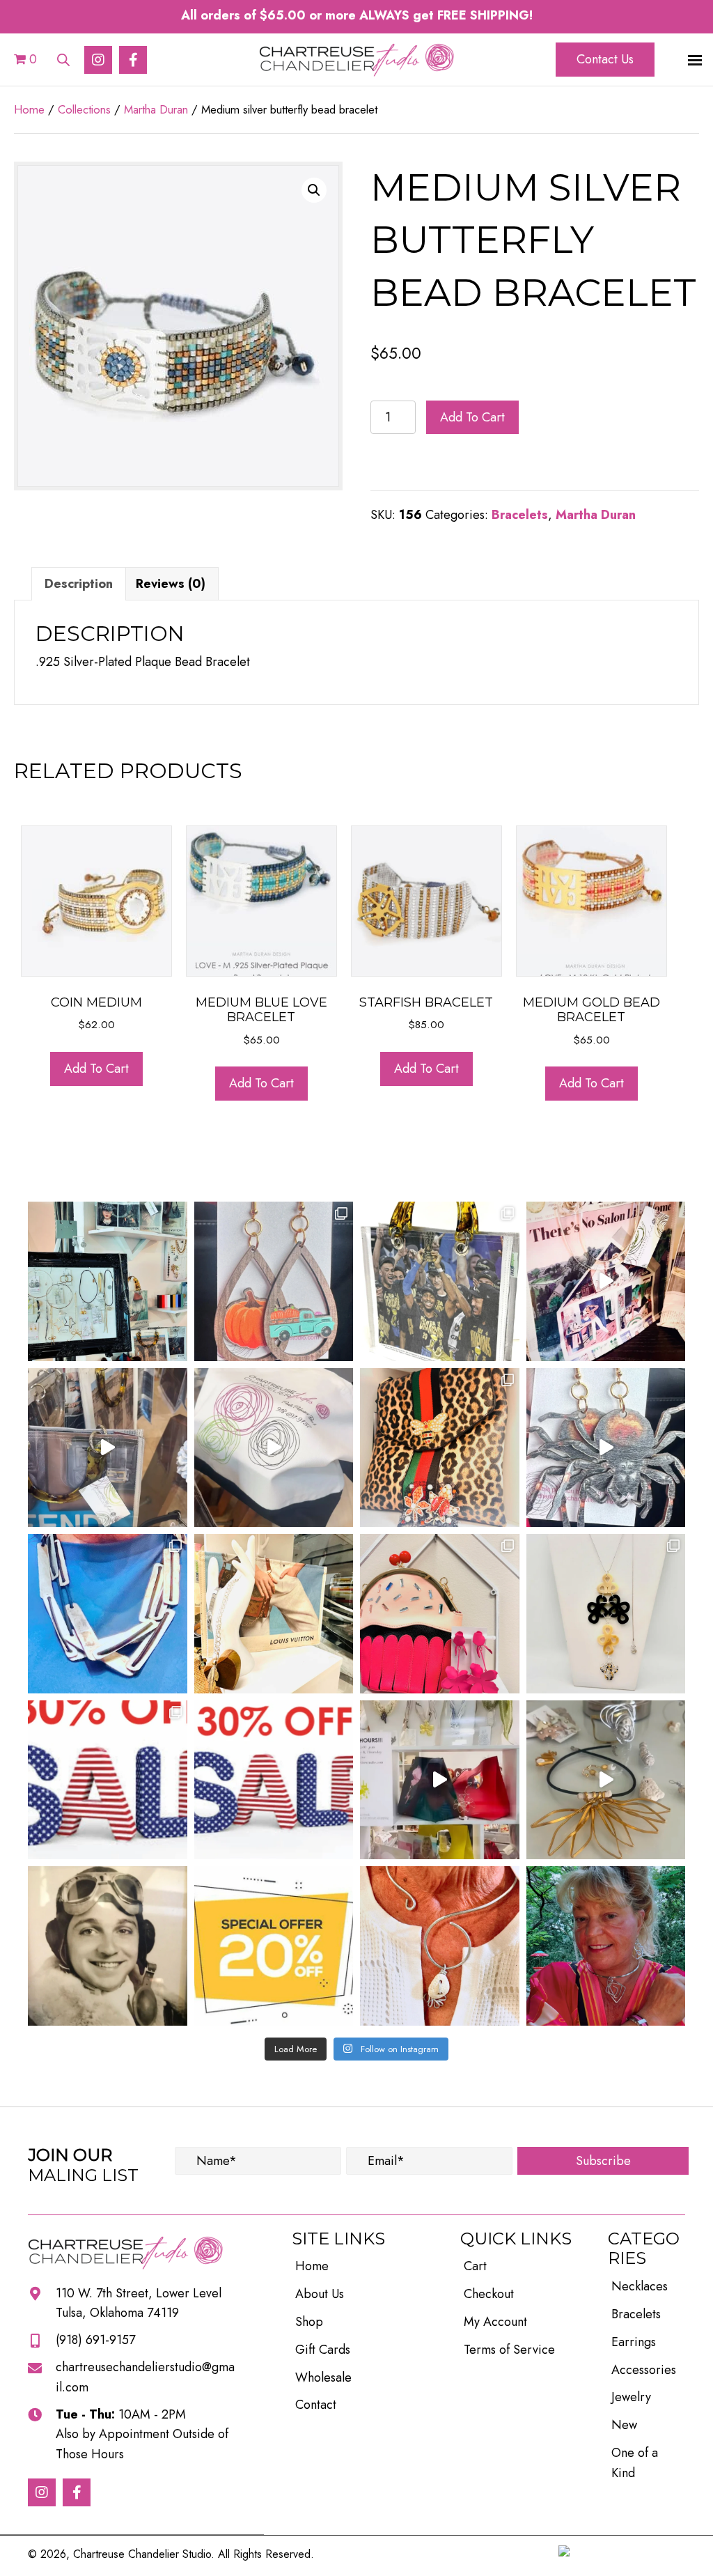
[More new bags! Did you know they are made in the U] (108, 1448)
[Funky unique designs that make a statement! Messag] (108, 1614)
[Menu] (695, 61)
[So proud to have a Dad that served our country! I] (108, 1946)
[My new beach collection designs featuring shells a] (606, 1780)
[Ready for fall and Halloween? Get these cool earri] (274, 1281)
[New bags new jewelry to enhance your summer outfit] (440, 1780)
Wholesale (323, 2377)
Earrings (634, 2342)
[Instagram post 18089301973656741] (108, 1780)
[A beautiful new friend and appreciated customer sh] (606, 1946)
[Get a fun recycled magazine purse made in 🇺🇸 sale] (274, 1614)
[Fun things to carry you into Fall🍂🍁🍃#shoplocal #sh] (440, 1448)
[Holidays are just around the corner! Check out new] (606, 1448)
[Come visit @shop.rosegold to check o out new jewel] (108, 1281)
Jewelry (631, 2397)
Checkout (489, 2294)
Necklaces (640, 2286)
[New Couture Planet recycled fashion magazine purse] (274, 1448)
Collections (84, 109)
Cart (475, 2266)
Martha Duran (156, 109)
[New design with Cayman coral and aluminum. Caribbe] (440, 1946)
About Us (320, 2294)
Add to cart (472, 417)
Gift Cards (323, 2350)
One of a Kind (635, 2463)
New (624, 2425)
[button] (98, 60)
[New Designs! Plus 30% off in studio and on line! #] (606, 1614)
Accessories (644, 2370)
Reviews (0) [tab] (171, 584)
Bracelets (520, 515)
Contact (316, 2405)
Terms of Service (509, 2350)
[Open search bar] (63, 57)
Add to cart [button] (96, 1069)
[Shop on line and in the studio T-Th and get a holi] (274, 1780)
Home (29, 109)
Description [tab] (79, 584)
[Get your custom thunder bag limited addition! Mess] (440, 1281)
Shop (309, 2322)
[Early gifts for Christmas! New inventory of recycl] (606, 1281)
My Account (495, 2322)
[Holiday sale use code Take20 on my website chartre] (274, 1946)
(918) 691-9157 (95, 2340)
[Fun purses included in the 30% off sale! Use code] (440, 1614)
